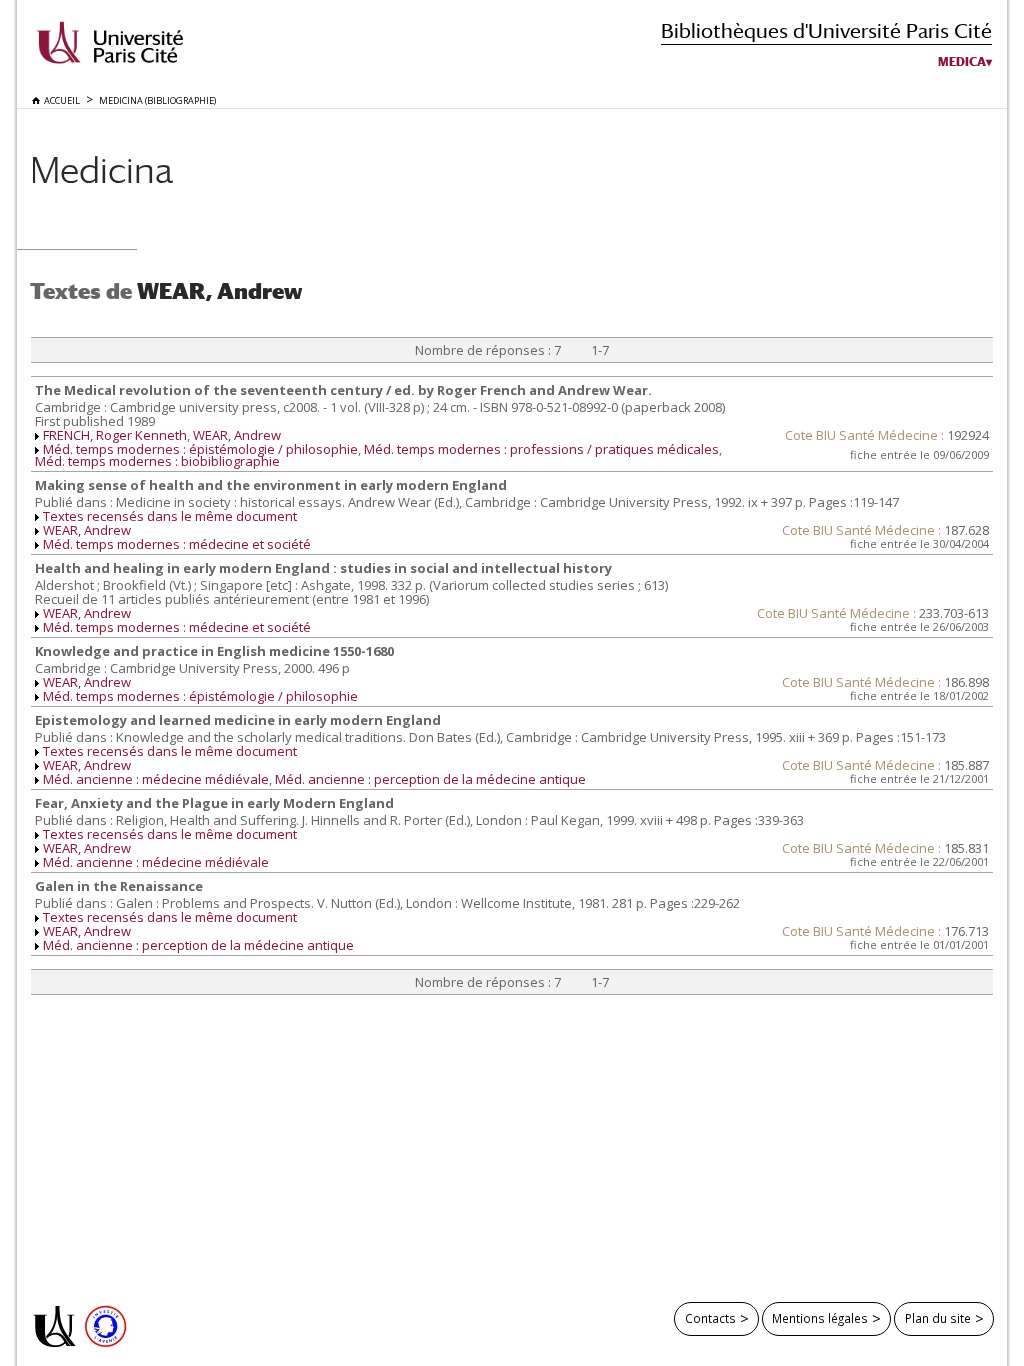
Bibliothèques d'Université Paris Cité (826, 30)
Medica (962, 62)
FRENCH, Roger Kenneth (115, 435)
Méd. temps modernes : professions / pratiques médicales (541, 449)
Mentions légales (820, 1318)
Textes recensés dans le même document (170, 516)
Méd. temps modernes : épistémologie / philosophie (200, 449)
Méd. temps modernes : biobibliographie (157, 461)
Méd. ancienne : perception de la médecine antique (430, 779)
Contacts (710, 1318)
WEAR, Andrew (237, 435)
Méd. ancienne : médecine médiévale (156, 779)
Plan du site (938, 1318)
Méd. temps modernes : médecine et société (177, 544)
